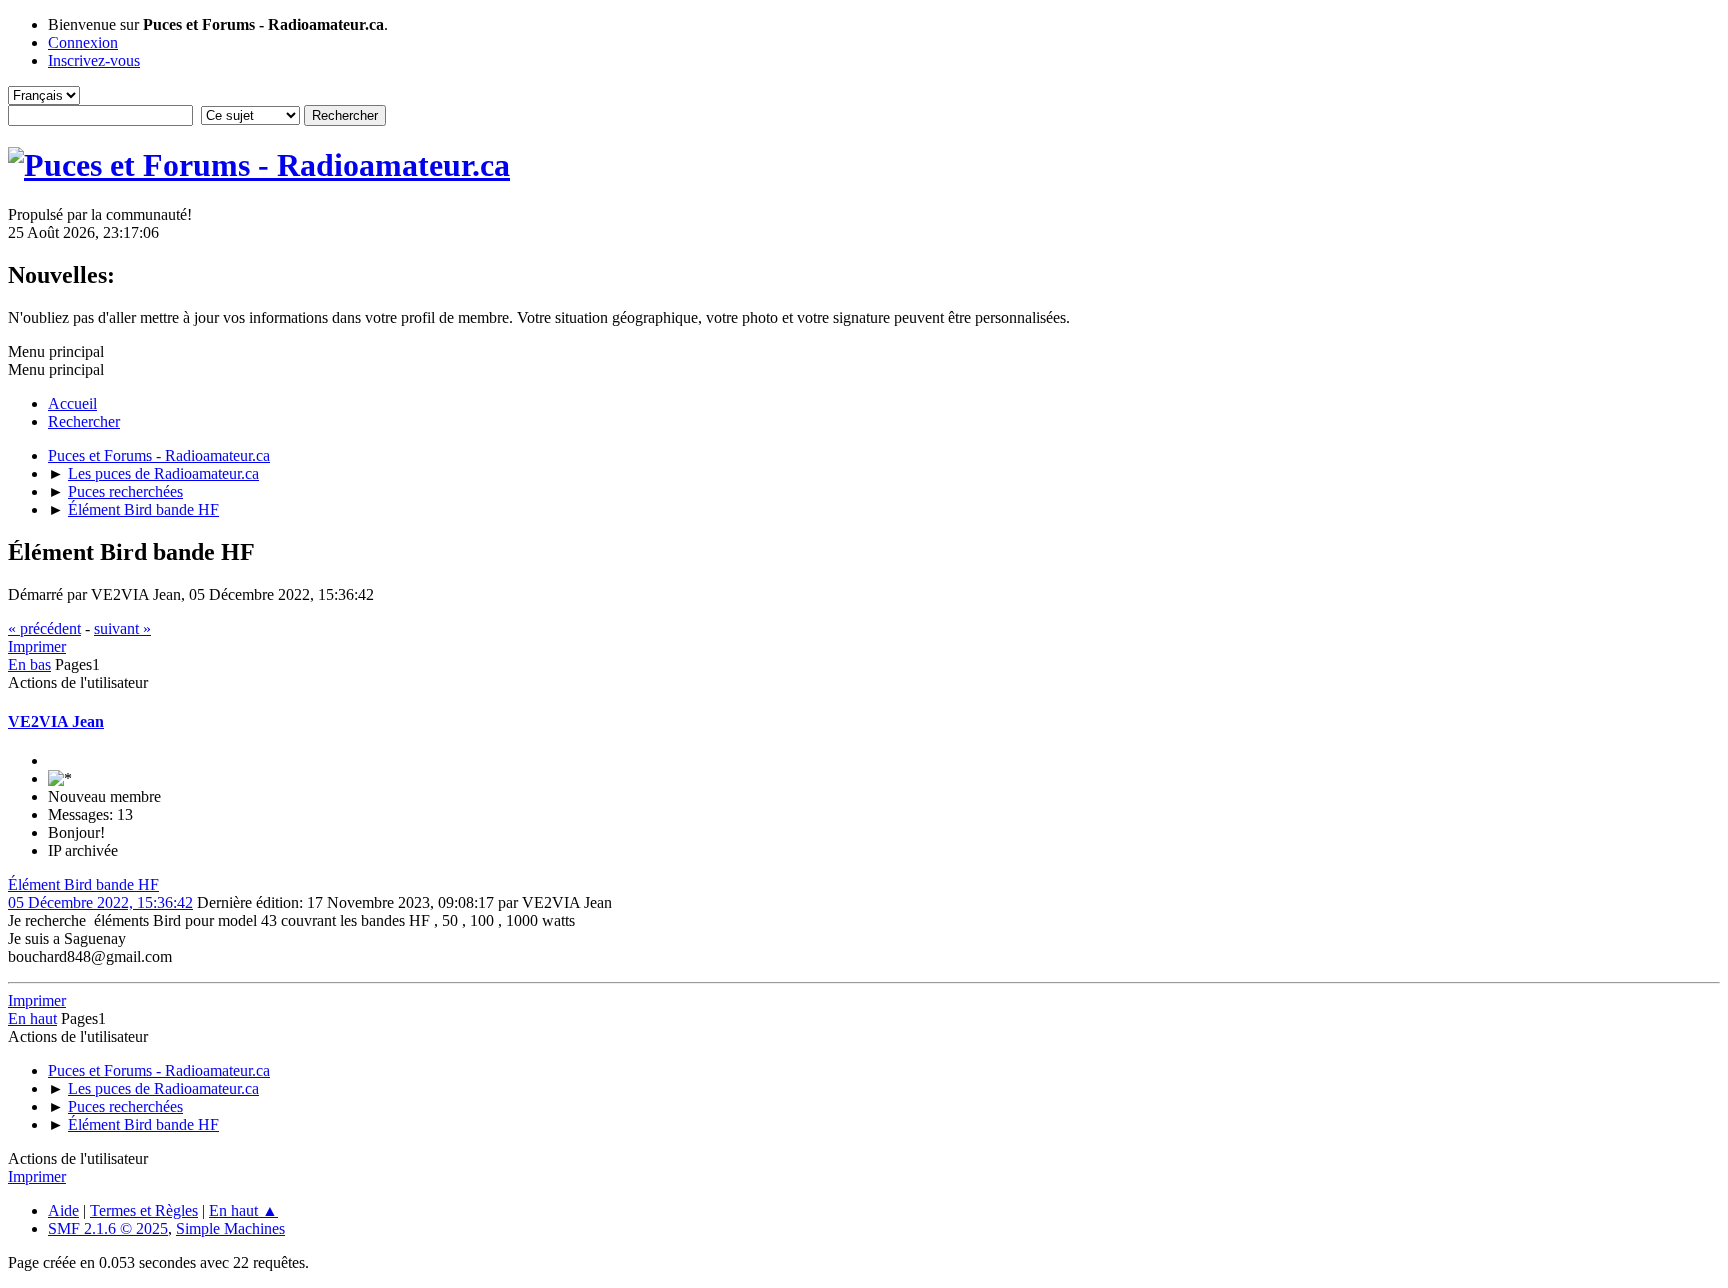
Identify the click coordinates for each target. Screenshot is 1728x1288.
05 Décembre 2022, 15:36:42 (100, 902)
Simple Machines (230, 1228)
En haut (32, 1018)
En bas (29, 664)
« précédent (44, 628)
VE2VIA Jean (56, 721)
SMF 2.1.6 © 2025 (108, 1228)
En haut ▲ (243, 1210)
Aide (63, 1210)
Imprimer (37, 646)
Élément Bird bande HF (83, 884)
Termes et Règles (144, 1210)
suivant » (122, 628)
